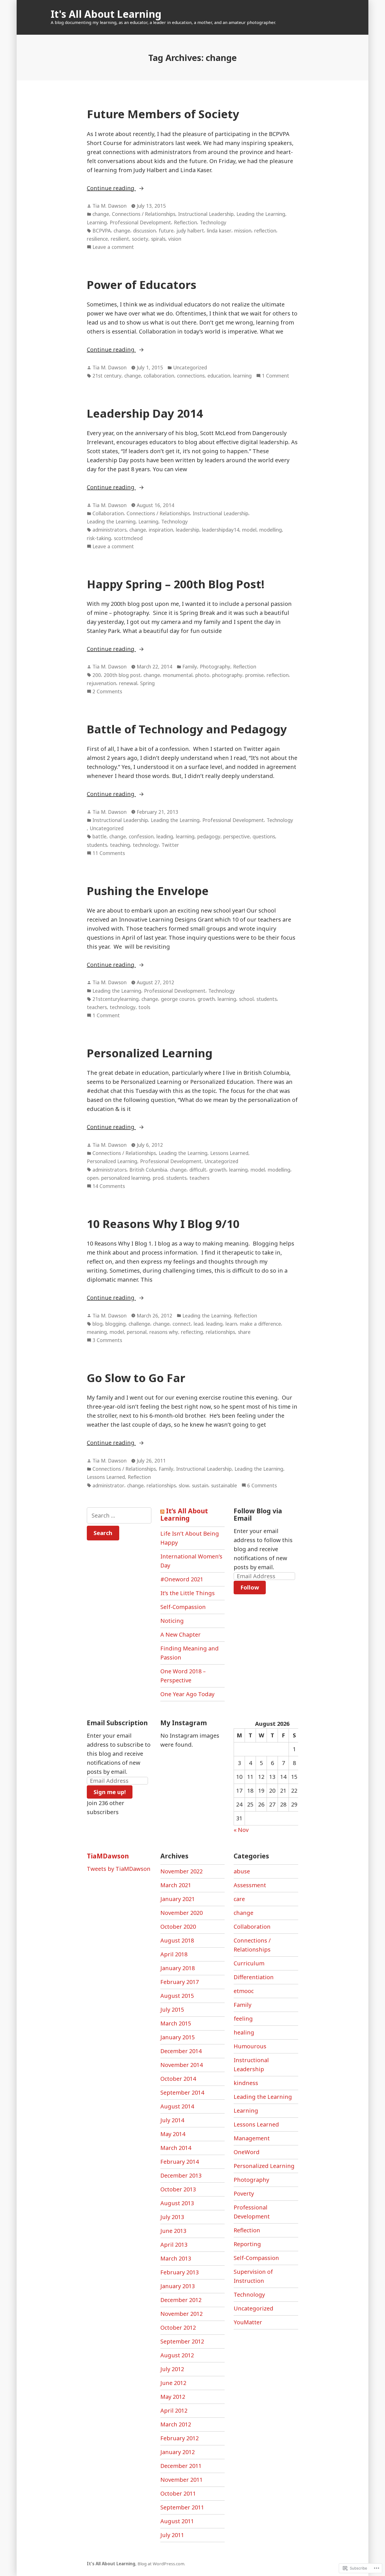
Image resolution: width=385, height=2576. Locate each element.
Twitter (170, 845)
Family (190, 667)
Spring (147, 683)
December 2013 (181, 2175)
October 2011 (178, 2493)
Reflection (185, 222)
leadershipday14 (221, 530)
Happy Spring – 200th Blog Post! (176, 584)
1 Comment (276, 376)
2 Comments (107, 692)
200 (97, 675)
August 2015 (177, 1996)
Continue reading (111, 188)
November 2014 (182, 2065)
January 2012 (178, 2452)
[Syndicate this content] (162, 1511)
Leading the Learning (261, 214)
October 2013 (178, 2189)
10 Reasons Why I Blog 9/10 (163, 1224)
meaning (97, 1332)
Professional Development (140, 222)
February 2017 (180, 1982)
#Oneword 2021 (182, 1579)
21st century (107, 376)
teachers (97, 1007)
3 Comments (107, 1340)
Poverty (244, 2194)
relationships (220, 1332)
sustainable (224, 1485)
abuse (242, 1871)
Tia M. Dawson (109, 206)
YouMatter (248, 2322)
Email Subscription (117, 1723)
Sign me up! (110, 1792)
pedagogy (209, 836)
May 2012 (173, 2397)
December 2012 (181, 2300)
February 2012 (180, 2438)
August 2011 (177, 2521)
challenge (139, 1324)
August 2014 (177, 2106)
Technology (213, 222)
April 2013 (174, 2245)
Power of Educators (142, 285)
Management (252, 2138)
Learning (97, 222)
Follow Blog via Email (258, 1514)
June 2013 (173, 2231)
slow (184, 1485)
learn (231, 1324)
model (249, 530)
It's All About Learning (106, 14)
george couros (178, 999)
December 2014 (181, 2051)
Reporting (247, 2244)
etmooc (244, 1991)
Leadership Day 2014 (145, 413)
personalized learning (126, 1178)
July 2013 (172, 2217)
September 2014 (182, 2092)
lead (198, 1324)
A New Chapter (181, 1635)
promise (255, 675)
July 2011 (172, 2535)
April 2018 (174, 1954)
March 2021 (176, 1885)
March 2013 (176, 2258)
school (246, 999)
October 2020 (178, 1927)
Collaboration (108, 513)
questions (264, 836)
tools (144, 1007)
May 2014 (173, 2134)
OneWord (247, 2152)
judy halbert (190, 231)
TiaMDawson (108, 1856)
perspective (236, 836)
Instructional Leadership (206, 214)
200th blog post (122, 675)
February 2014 (180, 2162)
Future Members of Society (163, 114)
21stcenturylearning (116, 999)
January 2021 (178, 1899)
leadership (188, 530)
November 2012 (182, 2314)
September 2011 (182, 2507)
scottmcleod (128, 538)
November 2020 (182, 1913)
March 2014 (176, 2148)
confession (141, 836)
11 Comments (109, 853)
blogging (116, 1324)
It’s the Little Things (188, 1593)
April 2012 (174, 2411)
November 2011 (182, 2480)
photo (202, 675)
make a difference (260, 1324)
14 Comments (109, 1186)
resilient (120, 239)
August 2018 (177, 1940)
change (101, 214)
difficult (198, 1170)
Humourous (250, 2046)
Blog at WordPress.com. (161, 2564)
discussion (144, 231)
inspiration (161, 530)
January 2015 (178, 2037)
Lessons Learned (229, 1153)
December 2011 (181, 2466)
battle (99, 836)
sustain (200, 1485)
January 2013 (178, 2286)
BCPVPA (102, 231)
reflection (265, 231)
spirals (158, 239)
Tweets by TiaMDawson (119, 1869)
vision (175, 239)
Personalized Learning (150, 1053)
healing (244, 2032)
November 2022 (182, 1871)
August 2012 (177, 2355)
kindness (246, 2083)
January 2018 (178, 1968)
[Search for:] (119, 1515)
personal (137, 1332)
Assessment (250, 1885)
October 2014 (178, 2079)
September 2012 (182, 2341)
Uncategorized (190, 367)
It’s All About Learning (184, 1514)
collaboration (159, 376)
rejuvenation (101, 683)
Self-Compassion (183, 1607)
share (244, 1332)
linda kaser (219, 231)
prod (158, 1178)
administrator (108, 1485)
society (140, 239)
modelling (271, 530)
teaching (120, 845)
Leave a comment (113, 247)
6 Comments (262, 1486)
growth (206, 999)
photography (227, 675)
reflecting (192, 1332)
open (93, 1178)
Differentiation (254, 1977)
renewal (128, 683)
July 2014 (172, 2120)
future (166, 231)
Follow (250, 1587)
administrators (109, 530)
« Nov (241, 1830)
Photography (215, 667)
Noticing (172, 1621)
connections (191, 376)
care (239, 1899)
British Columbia (148, 1170)
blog (98, 1324)
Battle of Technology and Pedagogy (187, 729)
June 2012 (173, 2383)
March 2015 (176, 2023)
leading (165, 836)
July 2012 (172, 2369)
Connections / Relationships (144, 214)
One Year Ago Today (187, 1694)
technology (146, 845)
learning (242, 376)
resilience (97, 239)
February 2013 (180, 2272)
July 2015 (172, 2010)
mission (243, 231)
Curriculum (249, 1963)
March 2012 (176, 2424)
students (97, 845)
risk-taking (99, 538)
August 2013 (177, 2203)
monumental (178, 675)
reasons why (164, 1332)
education (219, 376)
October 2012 (178, 2328)
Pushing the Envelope (148, 891)
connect (182, 1324)
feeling (243, 2019)
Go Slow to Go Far (136, 1378)
